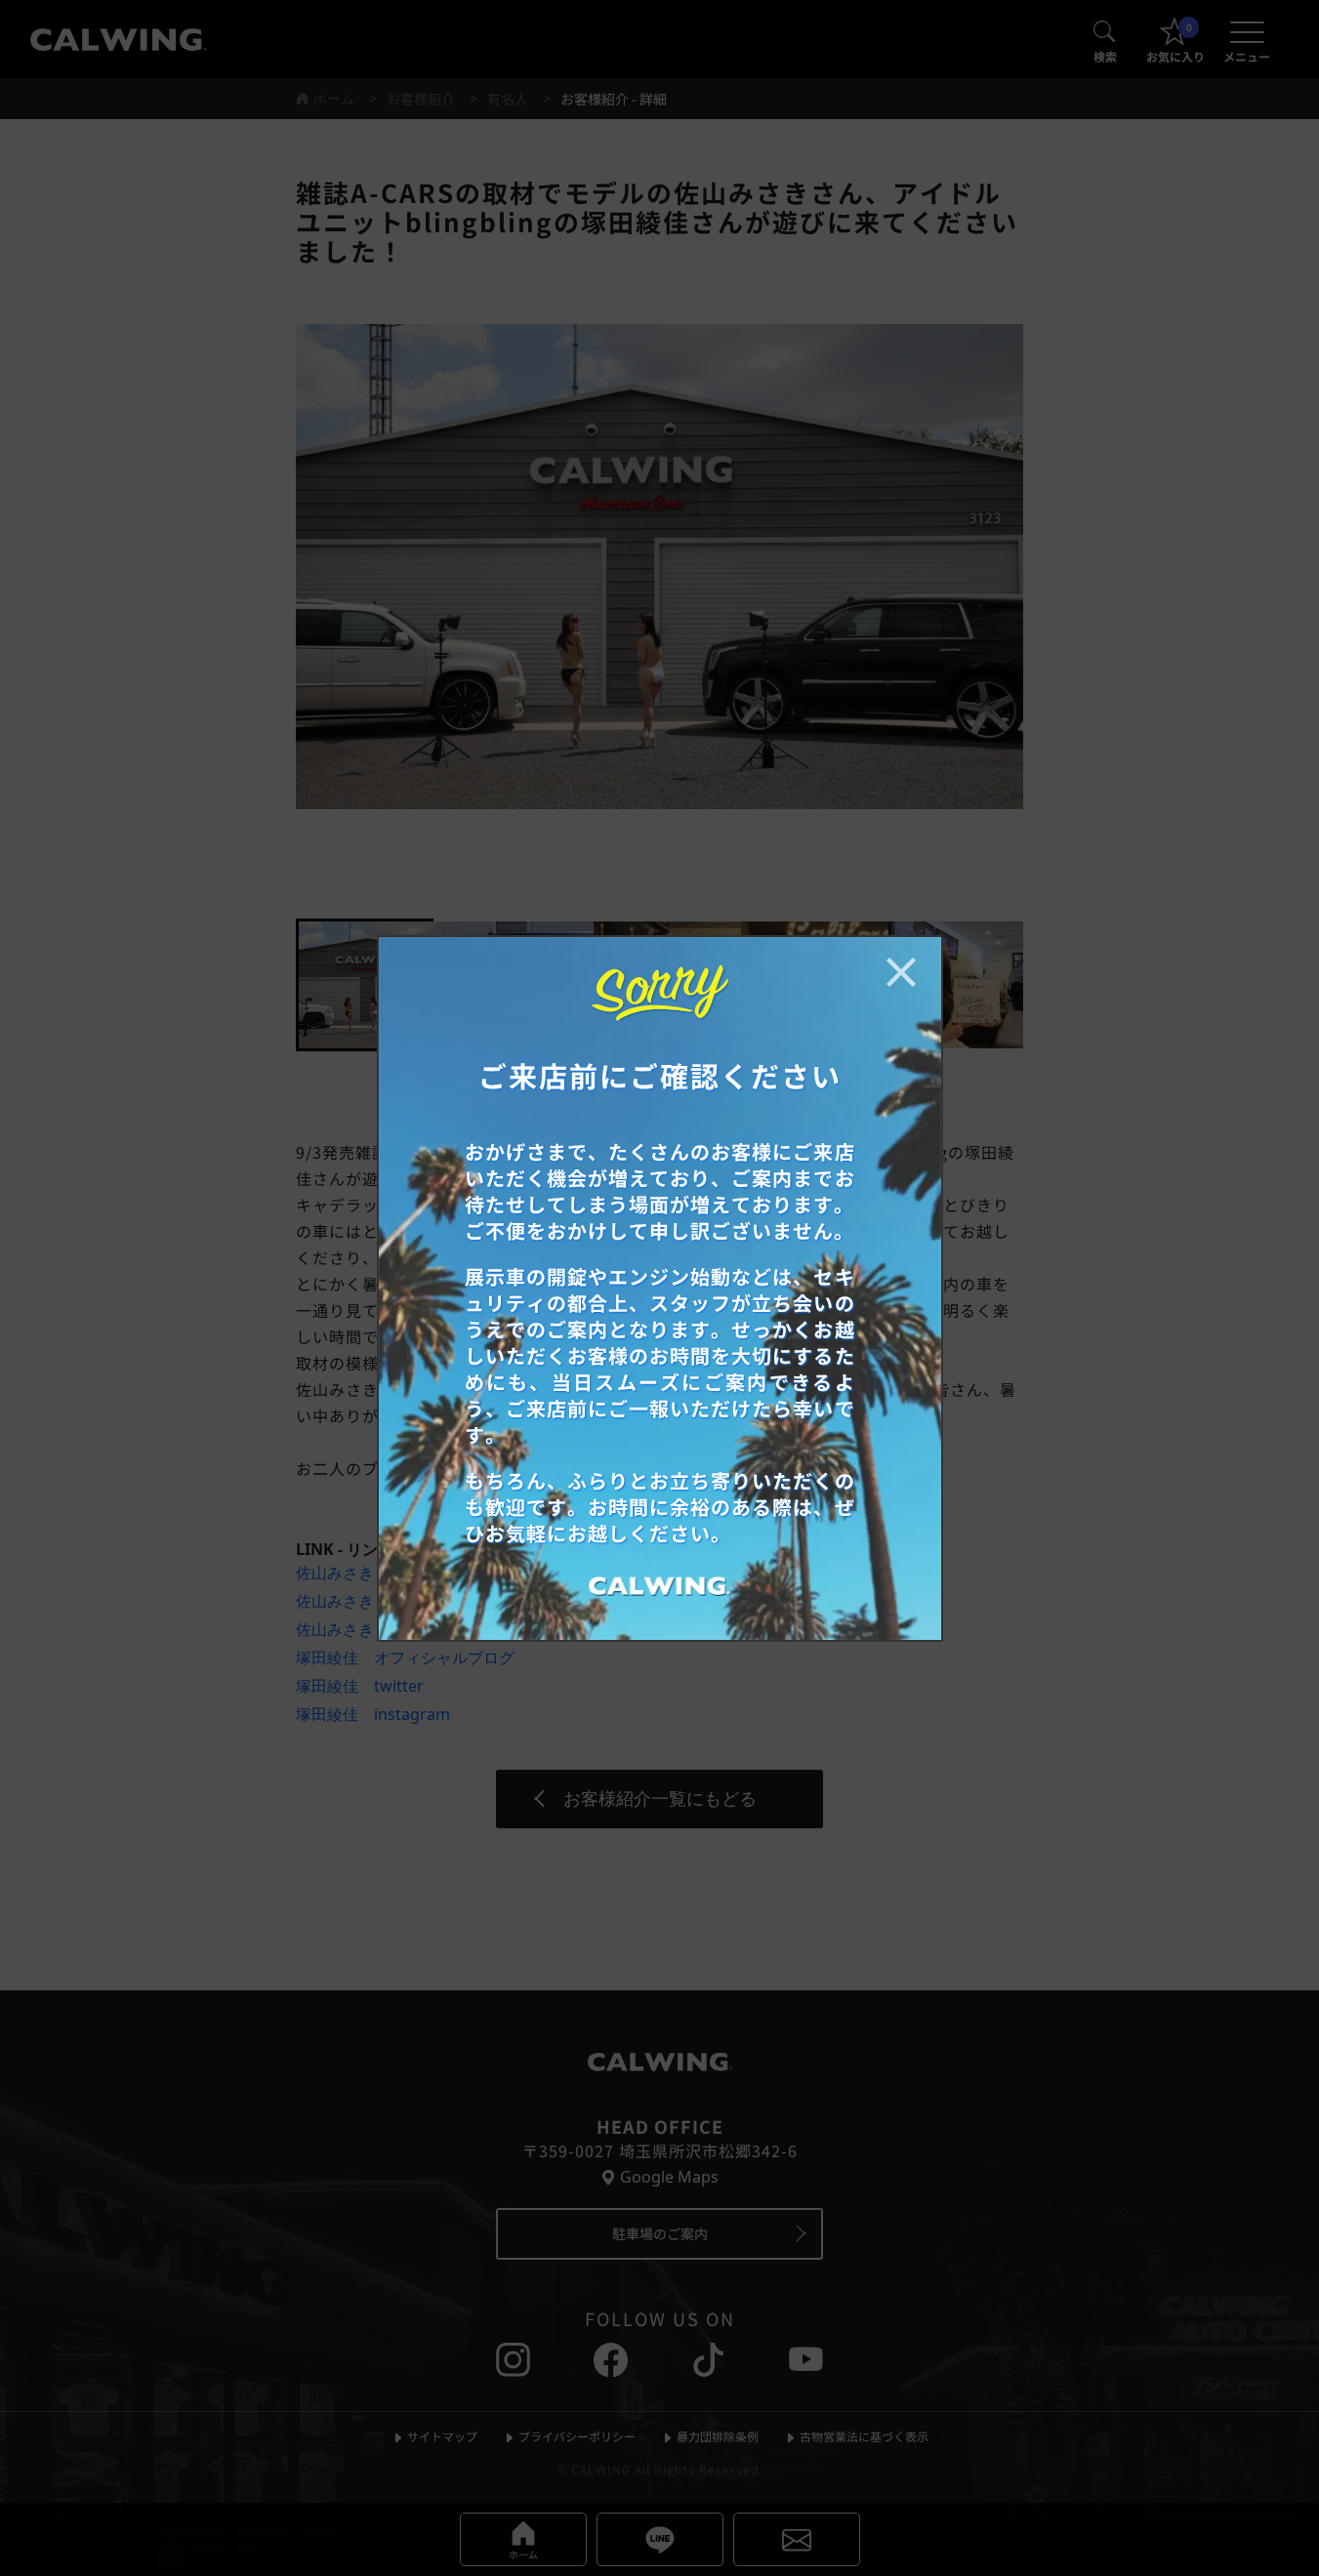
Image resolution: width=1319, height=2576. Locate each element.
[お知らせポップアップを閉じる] (901, 972)
